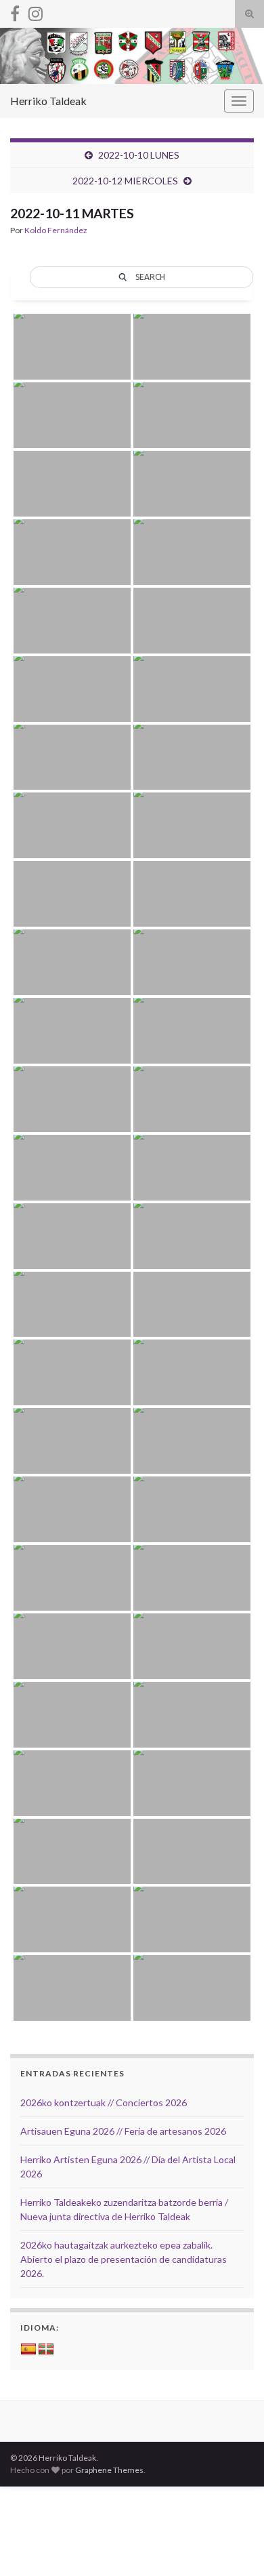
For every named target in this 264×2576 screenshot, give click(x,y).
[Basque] (46, 2350)
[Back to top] (234, 2545)
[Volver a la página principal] (132, 56)
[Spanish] (28, 2350)
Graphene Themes (109, 2470)
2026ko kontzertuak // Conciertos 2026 (104, 2102)
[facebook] (15, 11)
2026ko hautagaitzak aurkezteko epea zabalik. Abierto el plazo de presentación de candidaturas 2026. (124, 2259)
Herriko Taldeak (48, 101)
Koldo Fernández (56, 230)
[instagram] (36, 11)
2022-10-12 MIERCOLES (125, 181)
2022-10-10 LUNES (139, 155)
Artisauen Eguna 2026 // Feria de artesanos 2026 (123, 2131)
